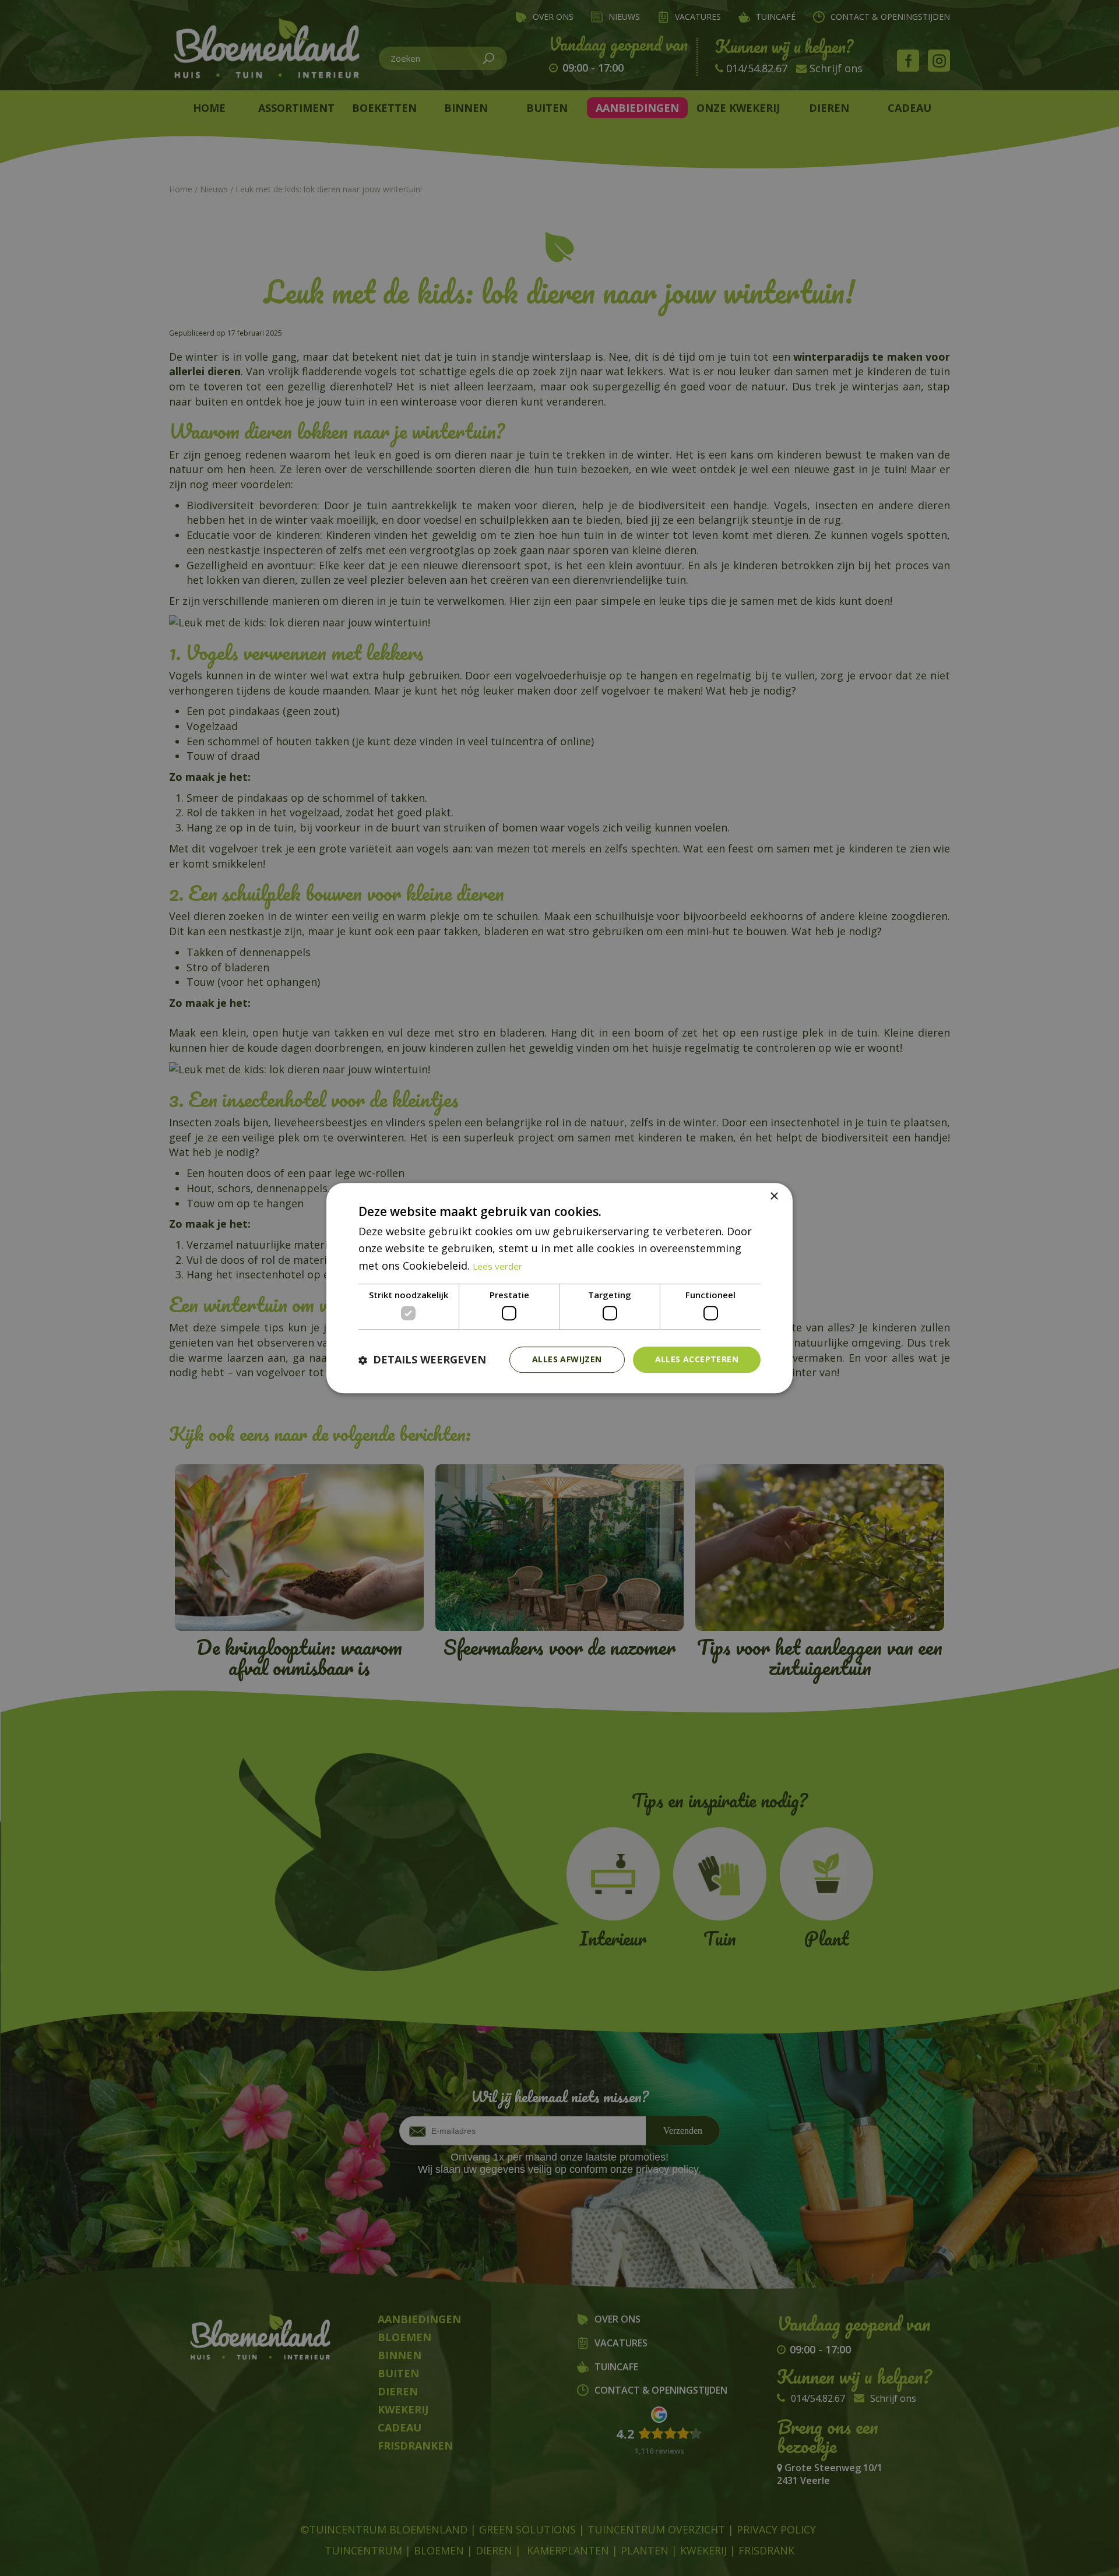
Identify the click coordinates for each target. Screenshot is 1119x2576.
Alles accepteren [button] (697, 1360)
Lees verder (497, 1266)
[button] (422, 1360)
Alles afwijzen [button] (567, 1360)
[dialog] (559, 1288)
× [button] (774, 1197)
